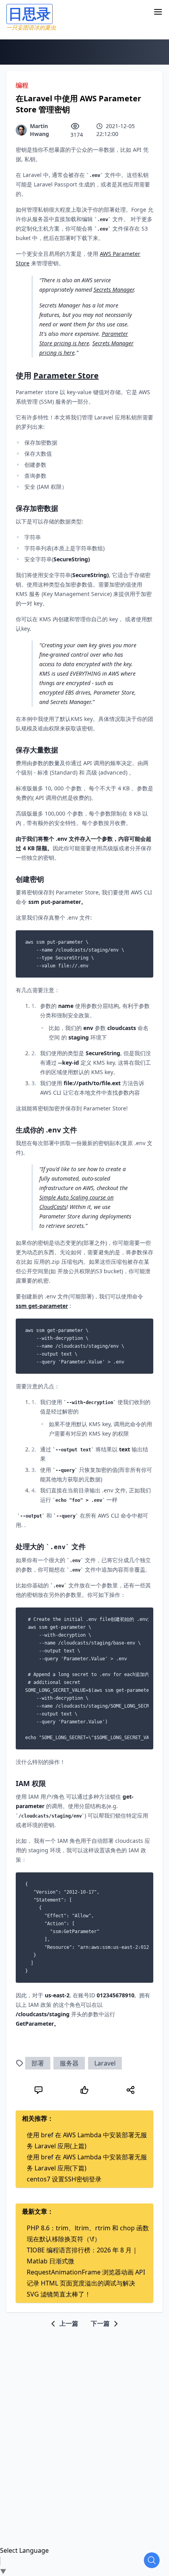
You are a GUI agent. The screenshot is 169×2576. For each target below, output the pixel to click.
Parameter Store (66, 375)
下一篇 (101, 2323)
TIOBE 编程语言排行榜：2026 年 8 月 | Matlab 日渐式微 (82, 2256)
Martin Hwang (39, 130)
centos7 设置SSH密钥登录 (64, 2179)
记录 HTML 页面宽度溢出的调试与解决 (81, 2283)
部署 (38, 2063)
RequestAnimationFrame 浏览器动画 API (86, 2272)
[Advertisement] (84, 2413)
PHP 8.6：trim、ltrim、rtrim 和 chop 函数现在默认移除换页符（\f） (88, 2233)
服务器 (69, 2063)
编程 (22, 85)
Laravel (105, 2063)
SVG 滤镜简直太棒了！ (59, 2294)
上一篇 (68, 2323)
